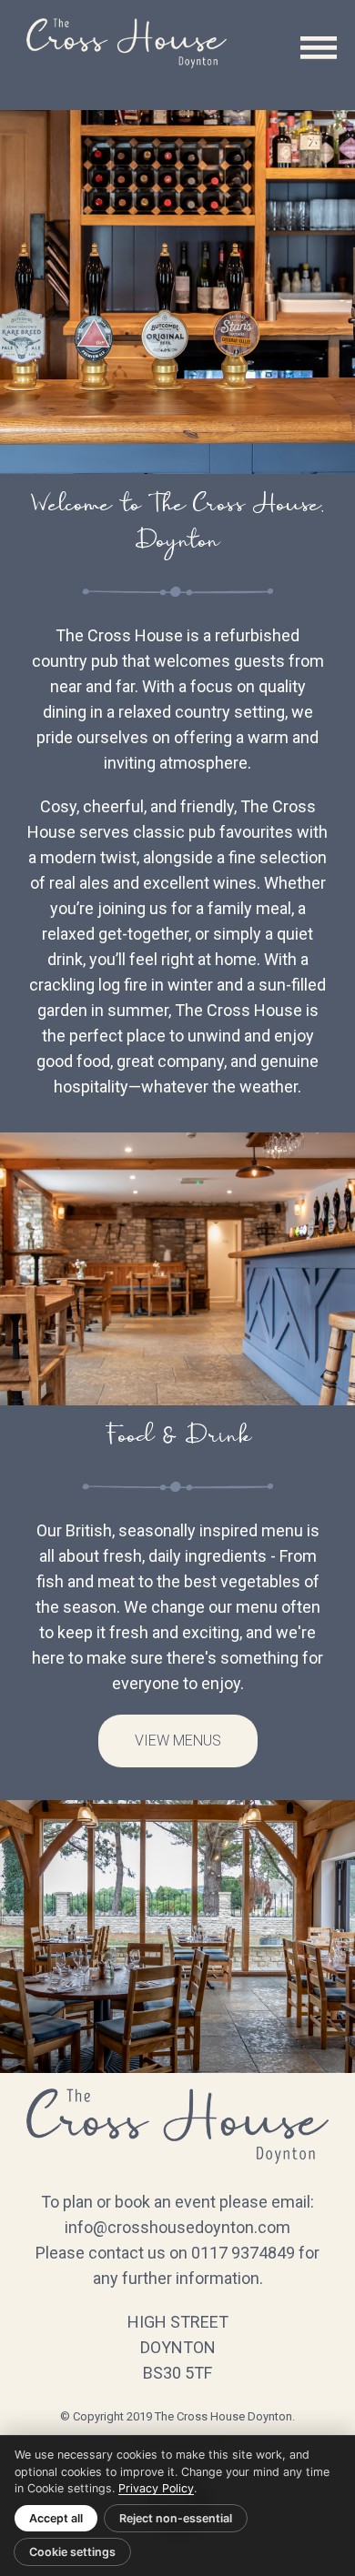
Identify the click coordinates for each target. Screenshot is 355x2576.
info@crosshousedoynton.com (177, 2227)
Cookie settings (72, 2552)
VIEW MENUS (178, 1741)
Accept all (56, 2518)
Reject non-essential (176, 2518)
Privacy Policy (156, 2488)
